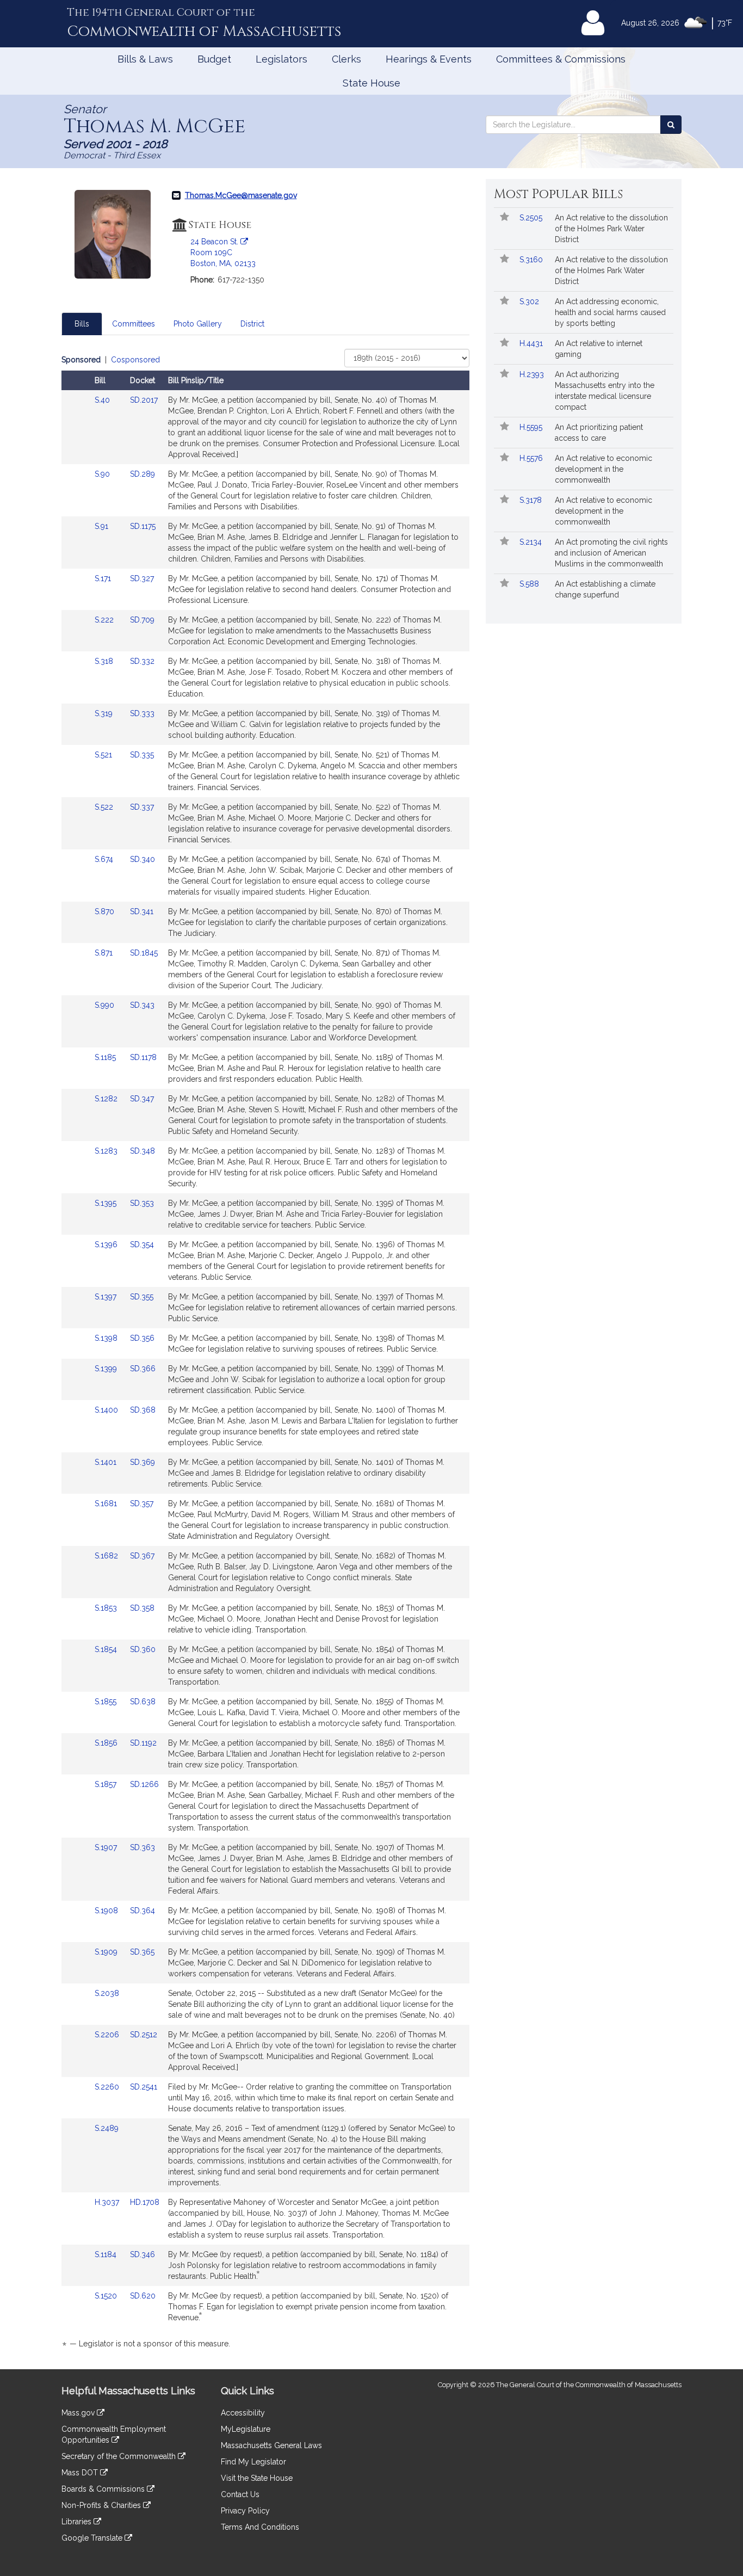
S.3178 (532, 500)
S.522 (105, 807)
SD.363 (143, 1847)
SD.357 (142, 1503)
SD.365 (142, 1952)
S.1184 (107, 2254)
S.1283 (107, 1151)
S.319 (105, 713)
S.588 (530, 584)
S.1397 (107, 1297)
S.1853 (107, 1608)
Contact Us (240, 2494)
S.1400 (107, 1410)
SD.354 (142, 1244)
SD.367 (142, 1556)
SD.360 (143, 1649)
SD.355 (142, 1297)
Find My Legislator (253, 2462)
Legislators (281, 59)
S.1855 (107, 1702)
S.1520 (107, 2296)
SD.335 (142, 755)
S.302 (530, 301)
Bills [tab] (82, 324)
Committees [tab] (134, 324)
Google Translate (93, 2538)
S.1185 (106, 1057)
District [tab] (252, 324)
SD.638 (143, 1702)
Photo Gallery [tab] (198, 324)
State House (371, 83)
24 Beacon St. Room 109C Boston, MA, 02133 (223, 252)
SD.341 (142, 911)
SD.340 (143, 859)
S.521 (104, 755)
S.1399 (107, 1369)
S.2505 (532, 218)
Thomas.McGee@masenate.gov (241, 195)
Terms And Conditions (260, 2527)
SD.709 (142, 620)
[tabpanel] (265, 1354)
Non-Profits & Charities (102, 2505)
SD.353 (142, 1203)
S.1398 (107, 1338)
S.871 (105, 953)
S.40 (103, 400)
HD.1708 (145, 2202)
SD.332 (142, 661)
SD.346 (143, 2254)
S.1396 (107, 1244)
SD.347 (142, 1099)
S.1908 (107, 1911)
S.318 (105, 661)
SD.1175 (143, 526)
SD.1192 (143, 1743)
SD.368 (143, 1410)
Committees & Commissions (561, 59)
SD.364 (143, 1911)
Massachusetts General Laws (271, 2445)
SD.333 (142, 713)
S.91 (103, 526)
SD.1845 (144, 953)
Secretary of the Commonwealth (120, 2456)
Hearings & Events (429, 59)
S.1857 (107, 1784)
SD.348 (143, 1151)
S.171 (104, 578)
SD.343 (142, 1005)
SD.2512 (144, 2035)
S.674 (105, 859)
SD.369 (143, 1462)
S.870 (106, 911)
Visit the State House (257, 2478)
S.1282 (107, 1099)
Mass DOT (81, 2473)
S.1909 (107, 1952)
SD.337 (142, 807)
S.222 (105, 620)
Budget (214, 59)
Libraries (78, 2522)
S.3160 (532, 260)
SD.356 (142, 1338)
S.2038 (108, 1993)
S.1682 (107, 1556)
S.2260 (108, 2087)
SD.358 (142, 1608)
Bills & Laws (145, 59)
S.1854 (107, 1649)
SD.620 (143, 2296)
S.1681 (107, 1503)
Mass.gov (79, 2413)
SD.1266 (144, 1784)
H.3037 (108, 2202)
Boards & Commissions (104, 2489)
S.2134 (532, 542)
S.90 (103, 474)
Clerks (346, 59)
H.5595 (532, 427)
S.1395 (107, 1203)
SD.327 (142, 578)
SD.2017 (144, 400)
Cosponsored (135, 360)
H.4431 (532, 343)
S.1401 (107, 1462)
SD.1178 (143, 1057)
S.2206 (108, 2035)
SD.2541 (144, 2087)
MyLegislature (246, 2429)
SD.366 (143, 1369)
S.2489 (108, 2128)
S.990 (106, 1005)
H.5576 (532, 458)
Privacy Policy (245, 2511)
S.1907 (107, 1847)
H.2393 (533, 374)
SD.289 (143, 474)
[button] (504, 218)
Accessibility (243, 2413)
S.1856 (107, 1743)
